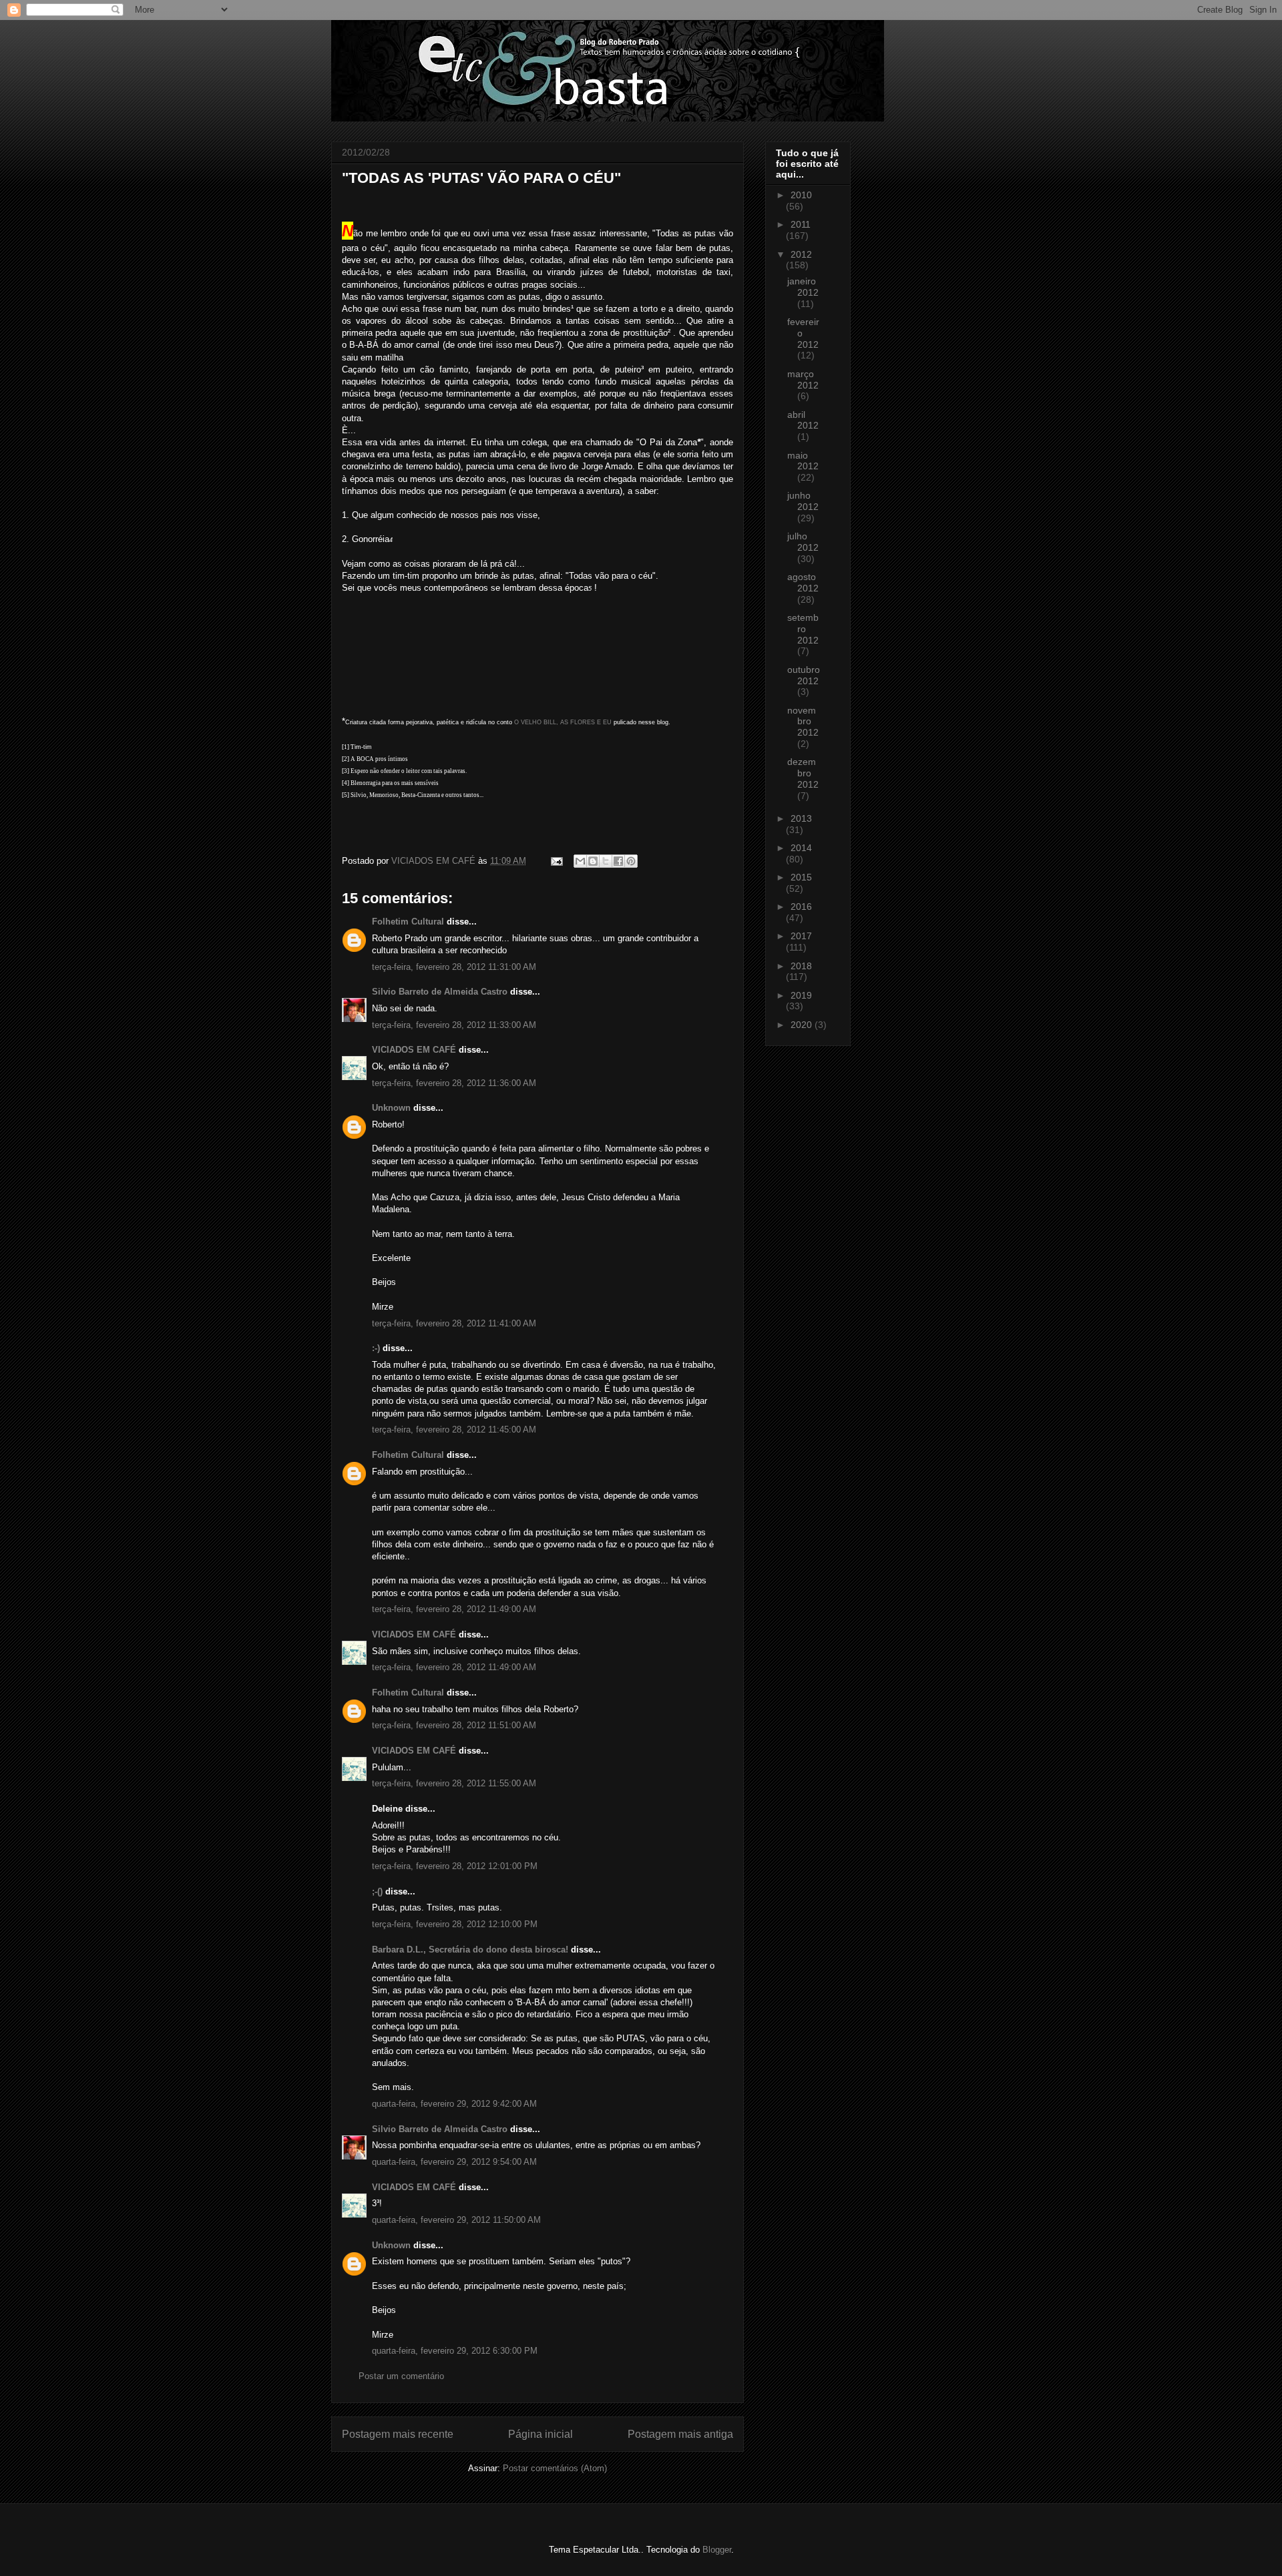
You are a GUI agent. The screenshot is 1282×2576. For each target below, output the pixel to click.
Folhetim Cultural (408, 922)
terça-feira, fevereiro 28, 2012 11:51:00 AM (454, 1725)
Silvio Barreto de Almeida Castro (440, 992)
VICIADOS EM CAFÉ (414, 1050)
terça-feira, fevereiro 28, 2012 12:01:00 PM (455, 1866)
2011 (801, 224)
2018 (801, 966)
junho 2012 (803, 501)
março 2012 (803, 379)
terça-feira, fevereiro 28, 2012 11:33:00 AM (454, 1025)
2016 (801, 907)
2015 (801, 877)
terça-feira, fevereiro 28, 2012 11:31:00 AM (454, 967)
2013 (801, 818)
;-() (377, 1891)
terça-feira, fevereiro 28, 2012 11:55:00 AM (454, 1783)
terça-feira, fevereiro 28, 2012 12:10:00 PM (455, 1924)
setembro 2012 (803, 629)
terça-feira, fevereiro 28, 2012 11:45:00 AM (454, 1430)
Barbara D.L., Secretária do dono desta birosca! (470, 1950)
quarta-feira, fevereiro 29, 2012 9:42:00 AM (454, 2104)
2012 (801, 254)
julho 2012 (803, 542)
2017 (801, 936)
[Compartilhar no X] (606, 861)
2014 (801, 848)
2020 (803, 1025)
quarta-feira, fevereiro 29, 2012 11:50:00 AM (456, 2220)
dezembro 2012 (803, 773)
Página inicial (541, 2434)
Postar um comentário (401, 2376)
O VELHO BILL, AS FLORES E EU (563, 722)
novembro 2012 (803, 722)
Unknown (391, 1108)
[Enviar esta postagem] (556, 861)
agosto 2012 (803, 582)
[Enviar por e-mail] (580, 861)
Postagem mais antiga (680, 2434)
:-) (376, 1348)
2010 (801, 195)
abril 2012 (803, 420)
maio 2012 (803, 461)
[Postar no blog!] (593, 861)
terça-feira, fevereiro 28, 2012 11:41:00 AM (454, 1323)
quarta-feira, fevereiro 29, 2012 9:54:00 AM (454, 2162)
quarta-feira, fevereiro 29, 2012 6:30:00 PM (455, 2351)
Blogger (717, 2550)
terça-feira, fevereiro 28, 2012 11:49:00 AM (454, 1609)
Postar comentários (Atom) (555, 2468)
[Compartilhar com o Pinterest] (631, 861)
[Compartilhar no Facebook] (618, 861)
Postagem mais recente (398, 2434)
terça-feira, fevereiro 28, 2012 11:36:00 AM (454, 1083)
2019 (801, 995)
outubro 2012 (804, 675)
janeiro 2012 (803, 287)
